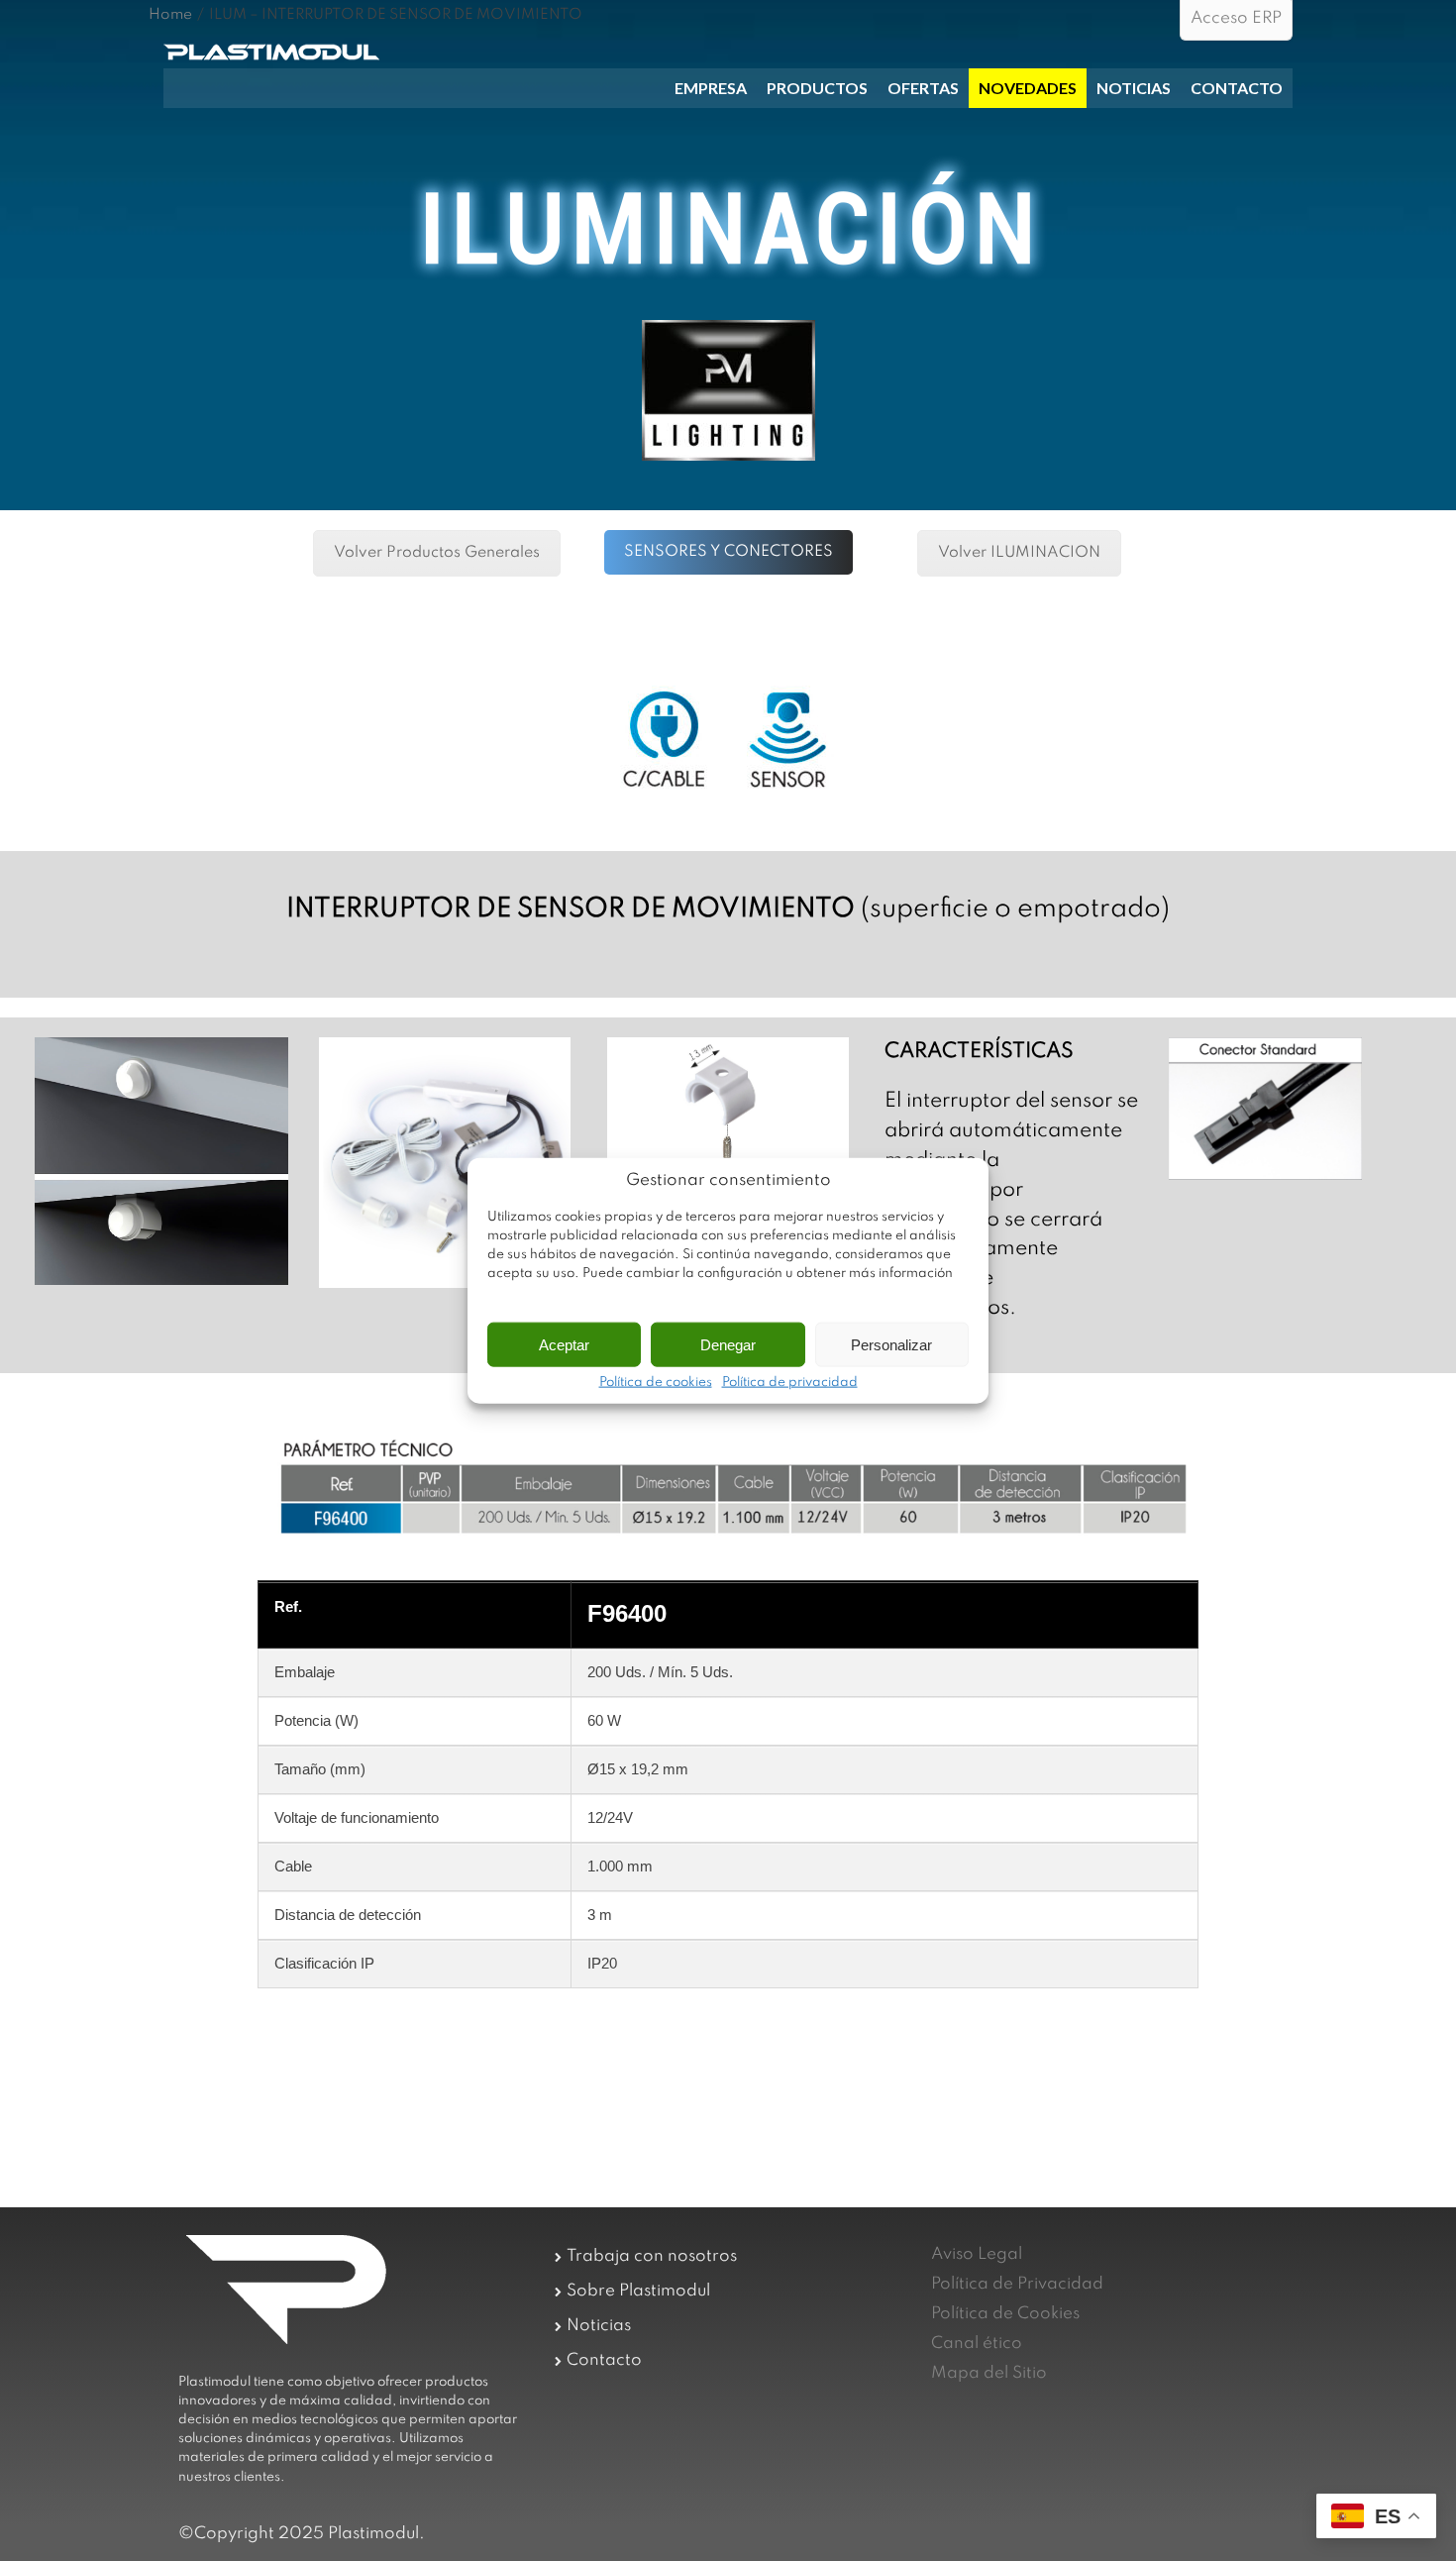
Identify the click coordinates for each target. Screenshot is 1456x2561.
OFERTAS (923, 88)
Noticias (599, 2326)
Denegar (728, 1344)
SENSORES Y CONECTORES (728, 552)
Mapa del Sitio (989, 2373)
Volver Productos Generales (437, 553)
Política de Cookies (1005, 2314)
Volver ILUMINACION (1019, 553)
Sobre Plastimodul (638, 2291)
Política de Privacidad (1017, 2284)
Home (170, 15)
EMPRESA (711, 88)
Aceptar (564, 1344)
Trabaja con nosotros (652, 2256)
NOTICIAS (1134, 88)
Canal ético (977, 2344)
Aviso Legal (977, 2254)
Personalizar (891, 1344)
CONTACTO (1237, 88)
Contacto (604, 2360)
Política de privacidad (790, 1383)
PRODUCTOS (817, 88)
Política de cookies (656, 1383)
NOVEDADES (1028, 88)
